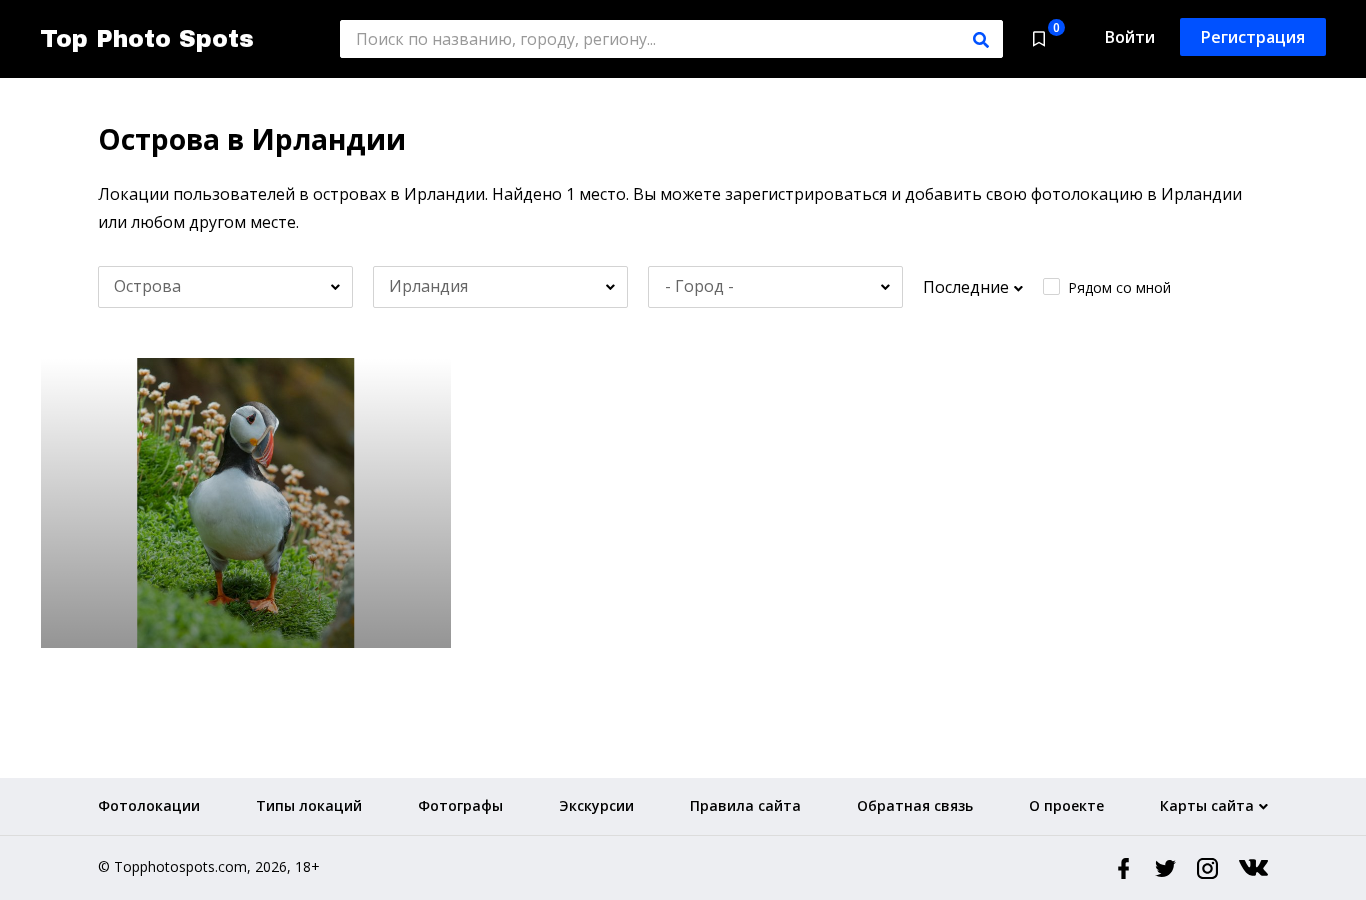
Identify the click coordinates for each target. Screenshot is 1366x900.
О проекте (1066, 805)
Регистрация (1253, 37)
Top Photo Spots (147, 39)
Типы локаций (309, 805)
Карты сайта (1207, 805)
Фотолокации (149, 805)
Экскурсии (596, 805)
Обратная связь (915, 805)
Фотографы (460, 805)
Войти (1130, 37)
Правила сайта (745, 805)
